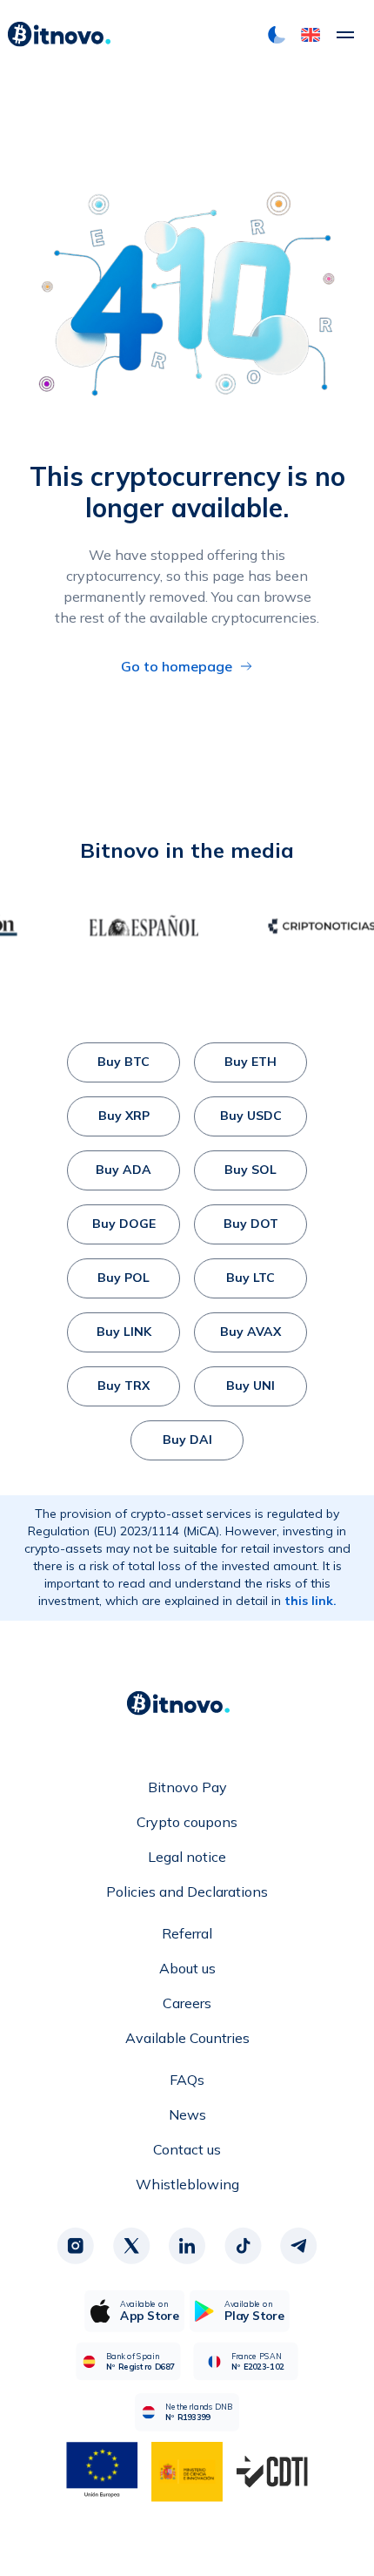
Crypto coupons (187, 1822)
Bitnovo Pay (187, 1787)
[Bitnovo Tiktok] (243, 2246)
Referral (187, 1933)
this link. (311, 1601)
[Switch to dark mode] (277, 35)
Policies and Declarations (187, 1892)
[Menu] (345, 35)
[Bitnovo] (59, 35)
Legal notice (187, 1857)
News (187, 2114)
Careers (187, 2003)
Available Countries (187, 2038)
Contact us (187, 2149)
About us (187, 1968)
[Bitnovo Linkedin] (187, 2246)
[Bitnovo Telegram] (298, 2246)
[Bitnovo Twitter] (131, 2246)
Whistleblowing (187, 2184)
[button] (311, 35)
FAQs (187, 2080)
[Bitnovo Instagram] (76, 2246)
